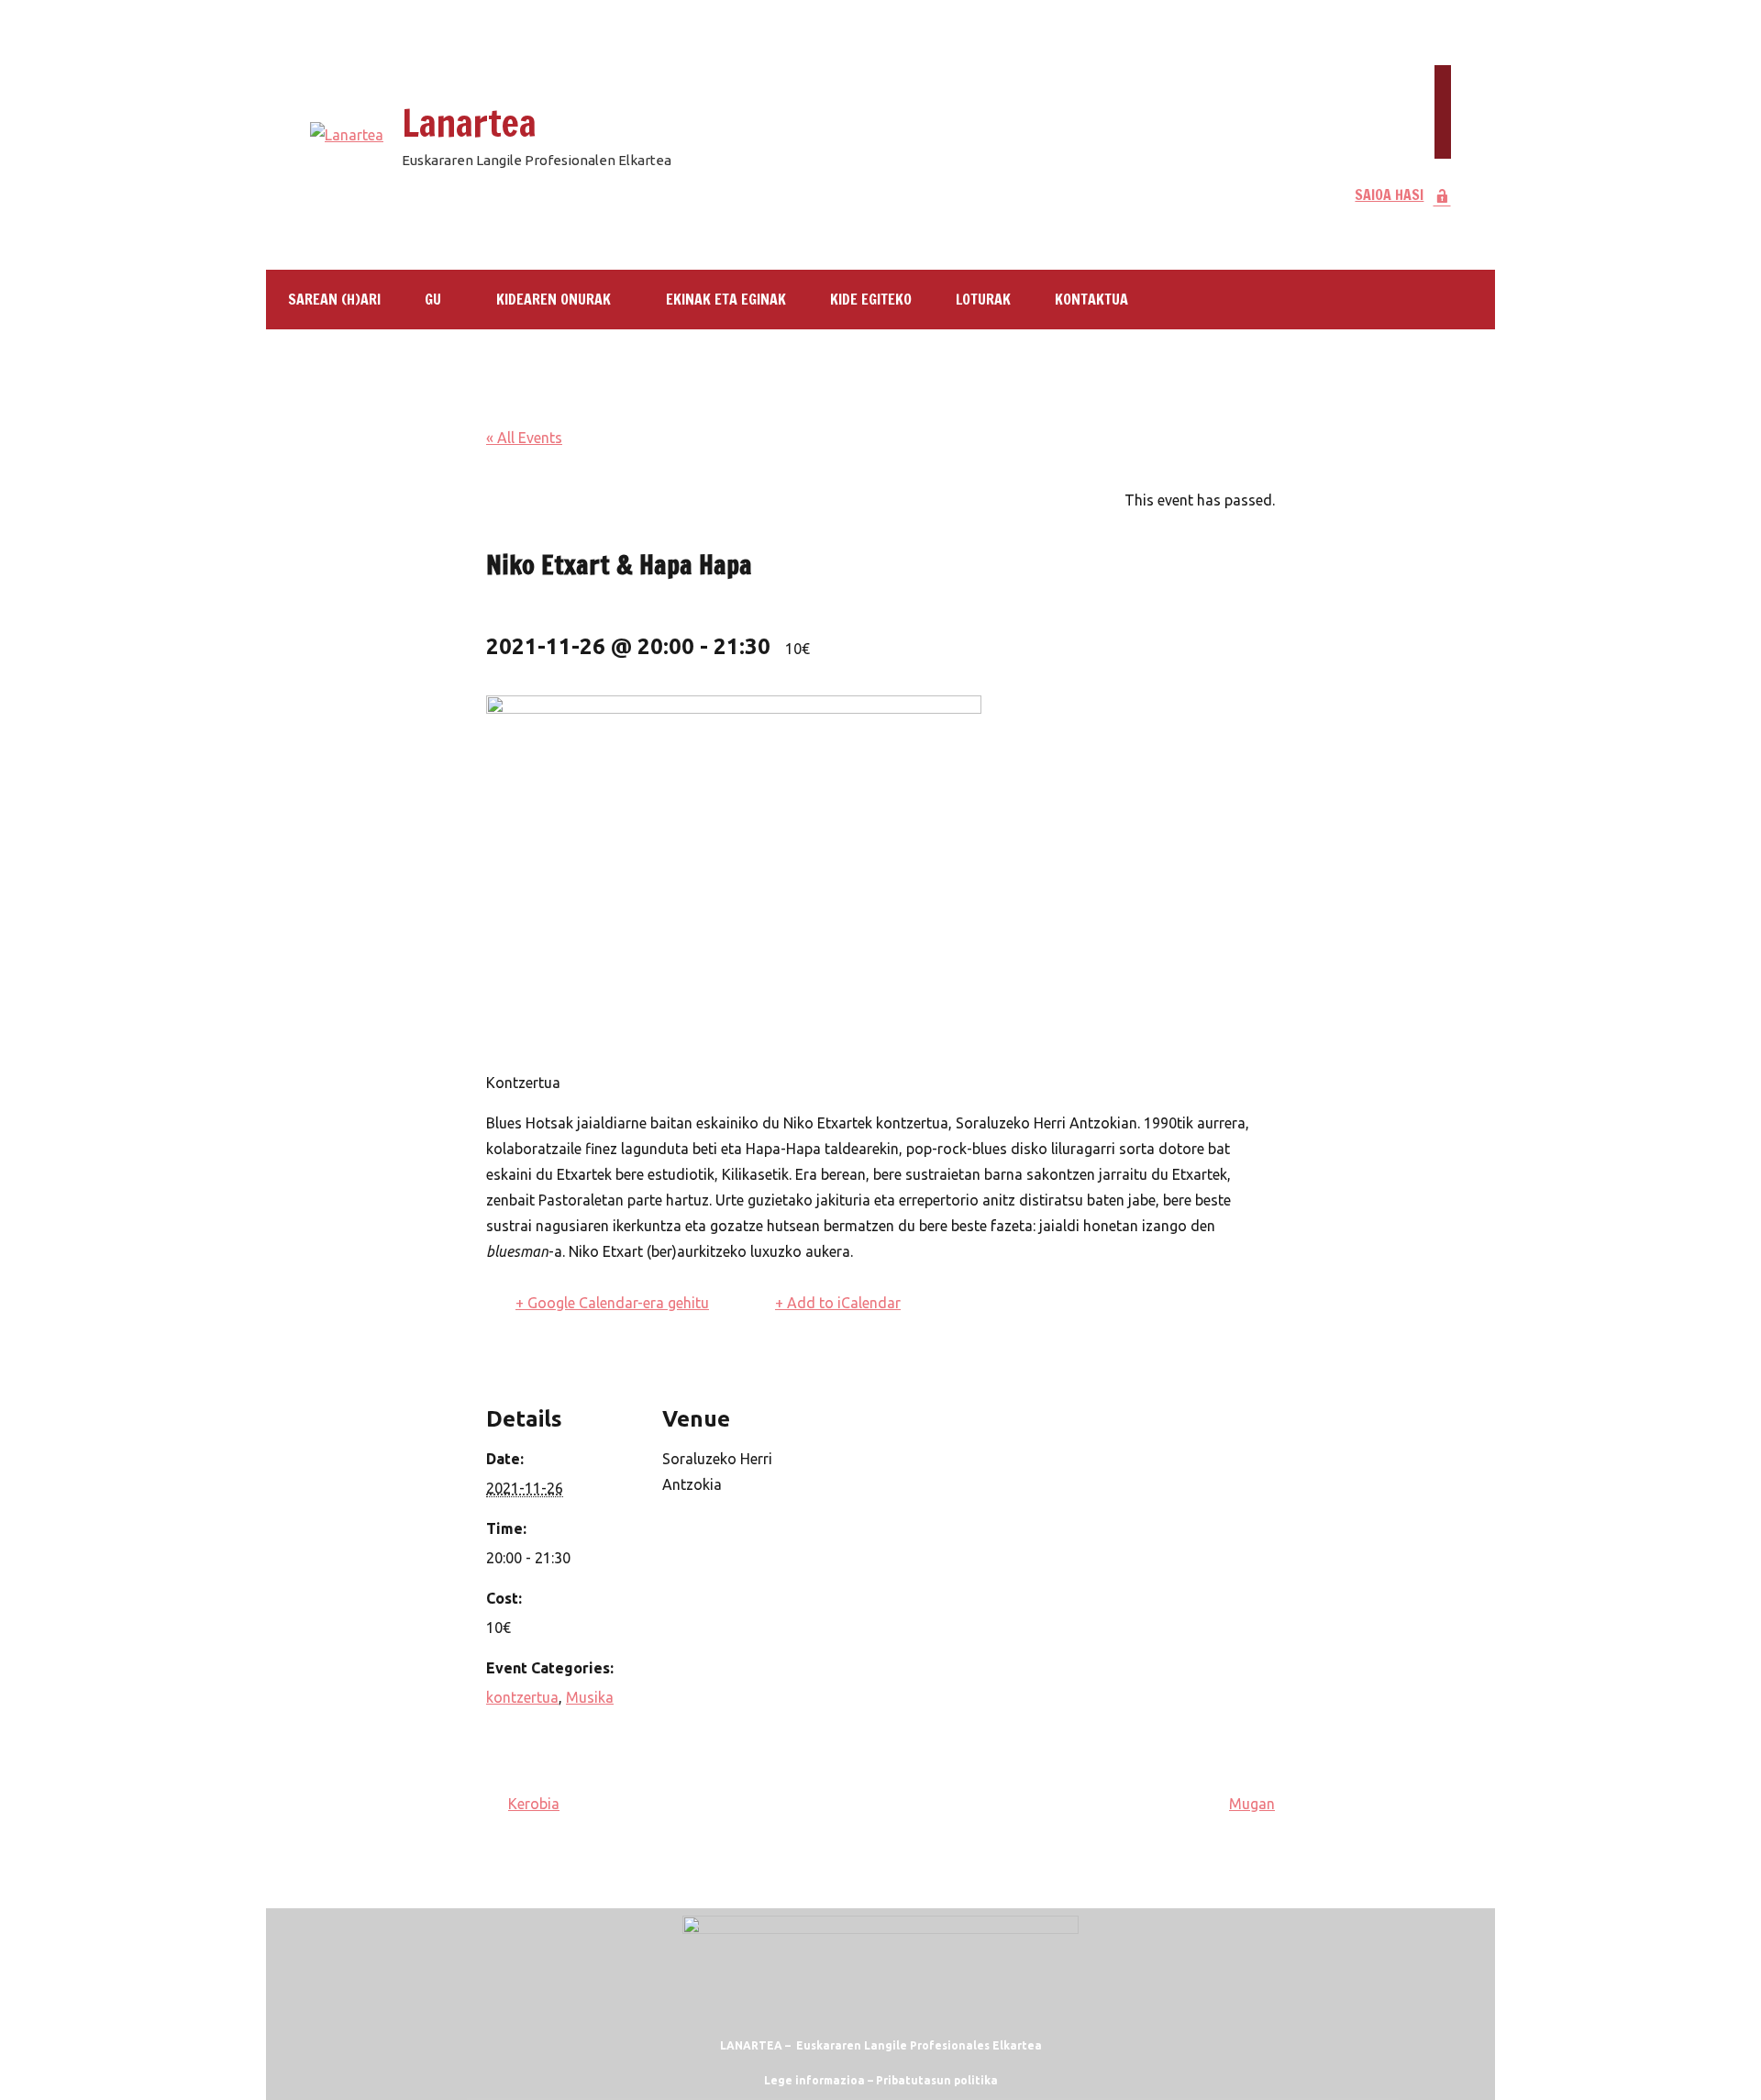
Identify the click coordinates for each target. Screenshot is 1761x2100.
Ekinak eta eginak (726, 299)
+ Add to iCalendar (838, 1303)
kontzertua (522, 1697)
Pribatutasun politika (937, 2080)
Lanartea (469, 122)
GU (433, 299)
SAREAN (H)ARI (334, 299)
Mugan (1252, 1804)
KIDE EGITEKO (871, 299)
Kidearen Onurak (554, 299)
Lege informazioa (814, 2080)
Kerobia (534, 1804)
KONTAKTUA (1091, 299)
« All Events (524, 438)
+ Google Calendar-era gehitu (612, 1303)
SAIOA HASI (1389, 194)
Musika (590, 1697)
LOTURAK (983, 299)
